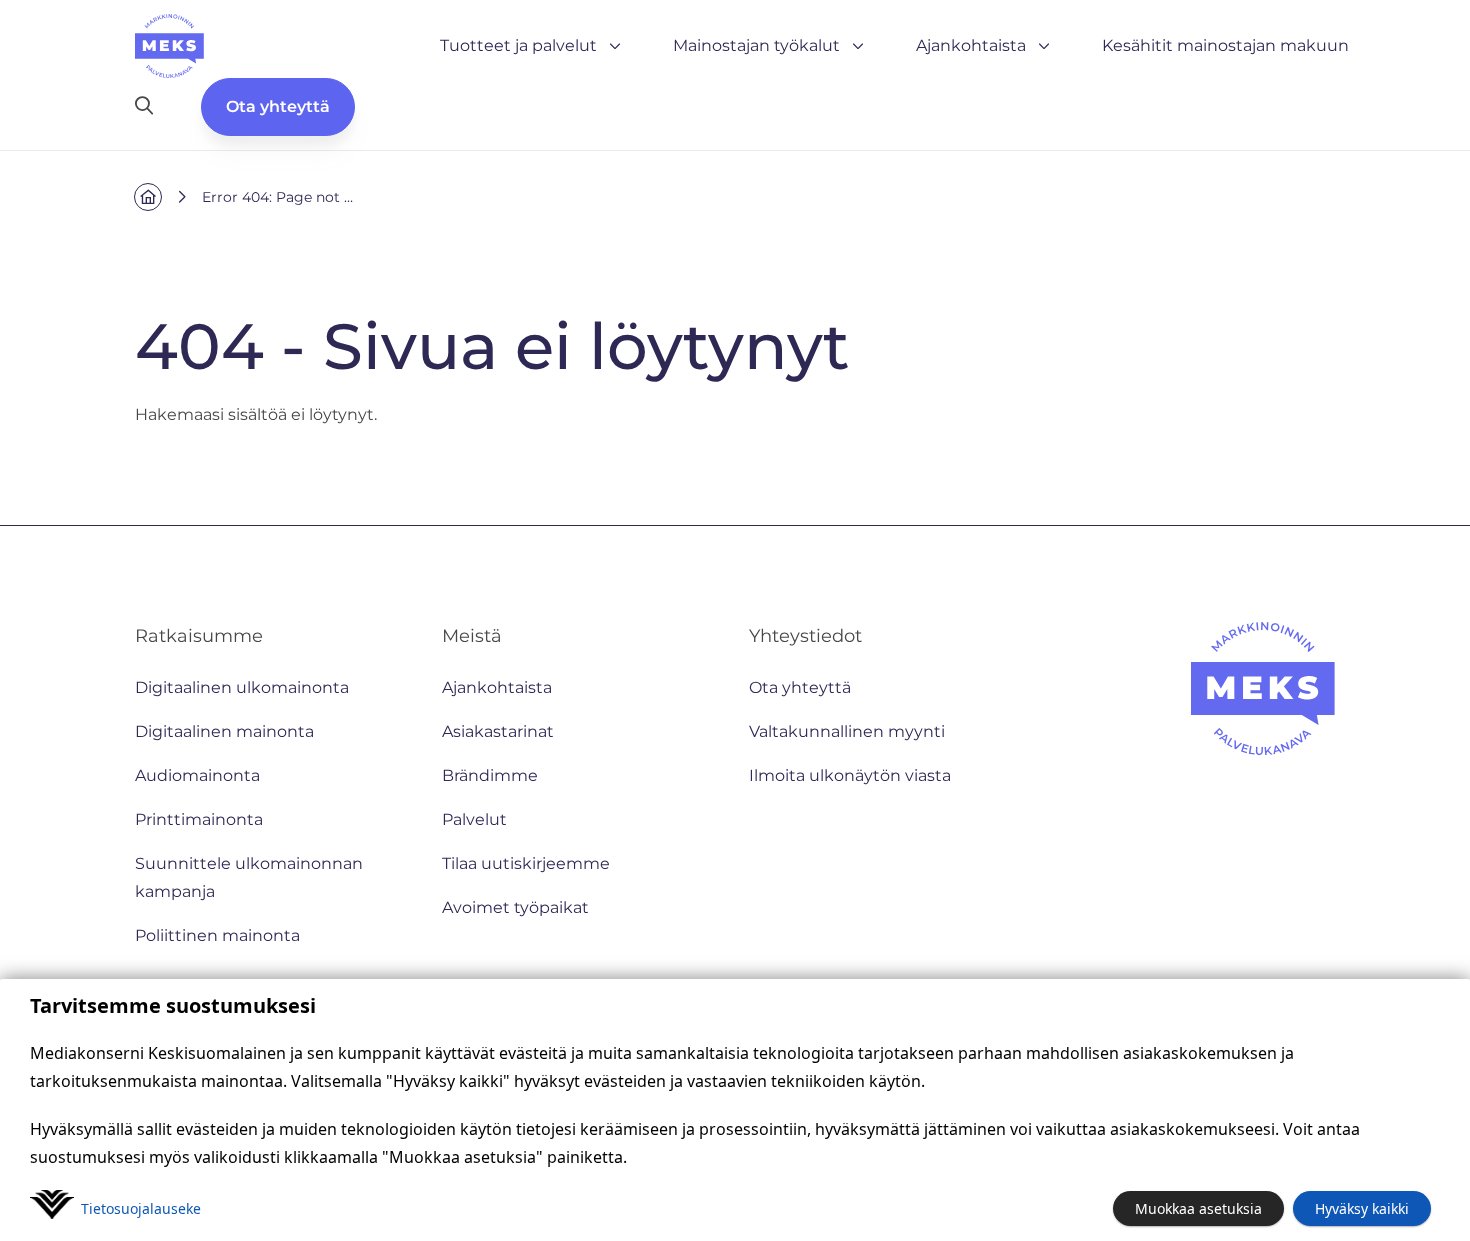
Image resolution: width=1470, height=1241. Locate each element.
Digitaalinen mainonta (224, 731)
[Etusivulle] (169, 46)
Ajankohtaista (971, 45)
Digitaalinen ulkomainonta (242, 687)
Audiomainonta (197, 775)
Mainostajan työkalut (756, 45)
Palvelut (474, 819)
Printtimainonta (199, 819)
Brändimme (490, 775)
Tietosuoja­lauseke (141, 1208)
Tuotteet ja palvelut (518, 45)
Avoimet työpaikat (515, 907)
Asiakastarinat (498, 731)
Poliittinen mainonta (217, 935)
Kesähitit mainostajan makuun (1225, 45)
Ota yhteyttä (278, 106)
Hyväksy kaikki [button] (1362, 1208)
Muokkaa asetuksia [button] (1198, 1208)
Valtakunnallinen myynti (847, 731)
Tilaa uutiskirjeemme (526, 863)
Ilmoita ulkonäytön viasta (850, 775)
